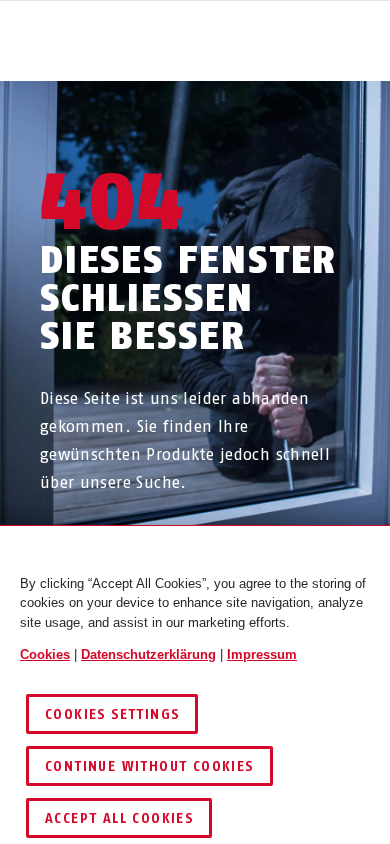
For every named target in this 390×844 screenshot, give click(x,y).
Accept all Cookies (119, 818)
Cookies (45, 654)
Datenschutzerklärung (148, 654)
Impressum (262, 654)
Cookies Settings (112, 714)
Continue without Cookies (149, 766)
